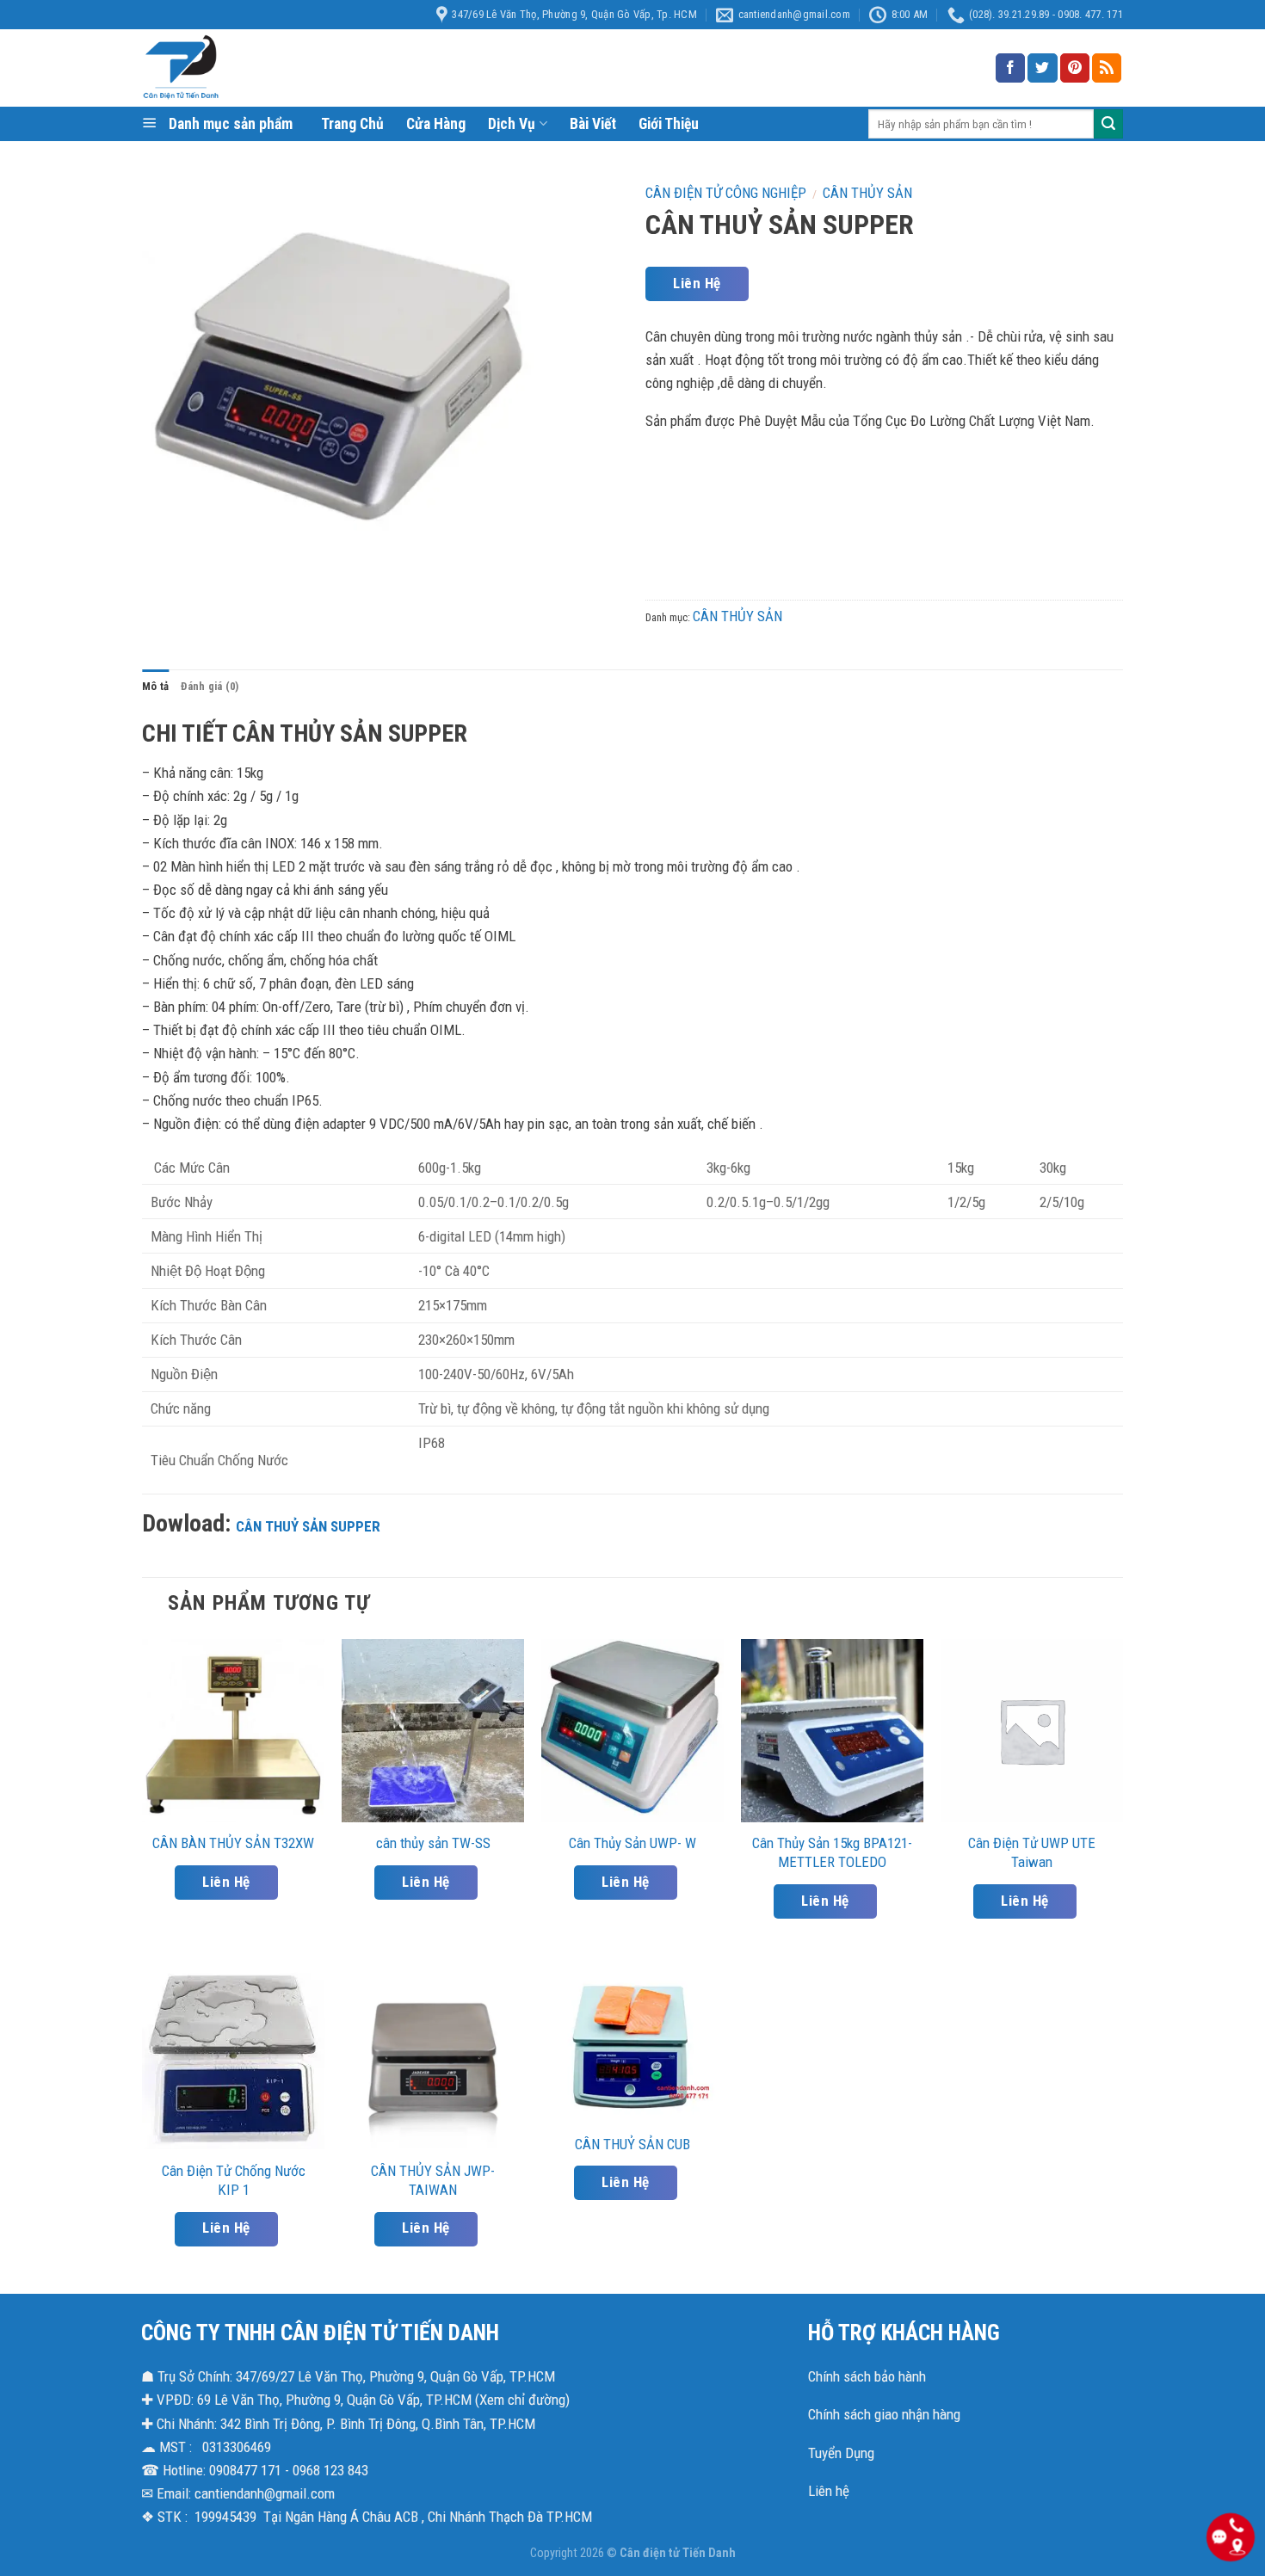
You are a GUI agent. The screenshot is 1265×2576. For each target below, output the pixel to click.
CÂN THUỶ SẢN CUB (632, 2144)
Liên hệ (829, 2491)
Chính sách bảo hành (867, 2376)
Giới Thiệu (669, 124)
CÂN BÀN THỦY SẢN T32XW (233, 1843)
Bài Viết (593, 124)
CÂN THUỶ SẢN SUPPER (308, 1526)
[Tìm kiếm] (1108, 124)
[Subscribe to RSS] (1107, 68)
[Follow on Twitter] (1042, 68)
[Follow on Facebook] (1010, 68)
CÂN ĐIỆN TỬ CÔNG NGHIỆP (726, 193)
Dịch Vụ (512, 124)
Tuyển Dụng (841, 2453)
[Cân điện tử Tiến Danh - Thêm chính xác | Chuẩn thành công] (314, 68)
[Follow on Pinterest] (1075, 68)
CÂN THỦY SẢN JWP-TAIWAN (433, 2180)
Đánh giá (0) (210, 686)
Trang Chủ (352, 124)
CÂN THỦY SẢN (867, 193)
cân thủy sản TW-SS (433, 1843)
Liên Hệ (697, 283)
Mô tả (155, 686)
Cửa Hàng (436, 124)
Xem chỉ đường (522, 2400)
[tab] (155, 687)
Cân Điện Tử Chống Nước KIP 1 (234, 2180)
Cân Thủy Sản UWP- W (632, 1843)
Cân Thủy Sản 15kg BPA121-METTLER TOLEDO (832, 1852)
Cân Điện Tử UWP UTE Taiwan (1032, 1852)
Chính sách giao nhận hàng (884, 2414)
